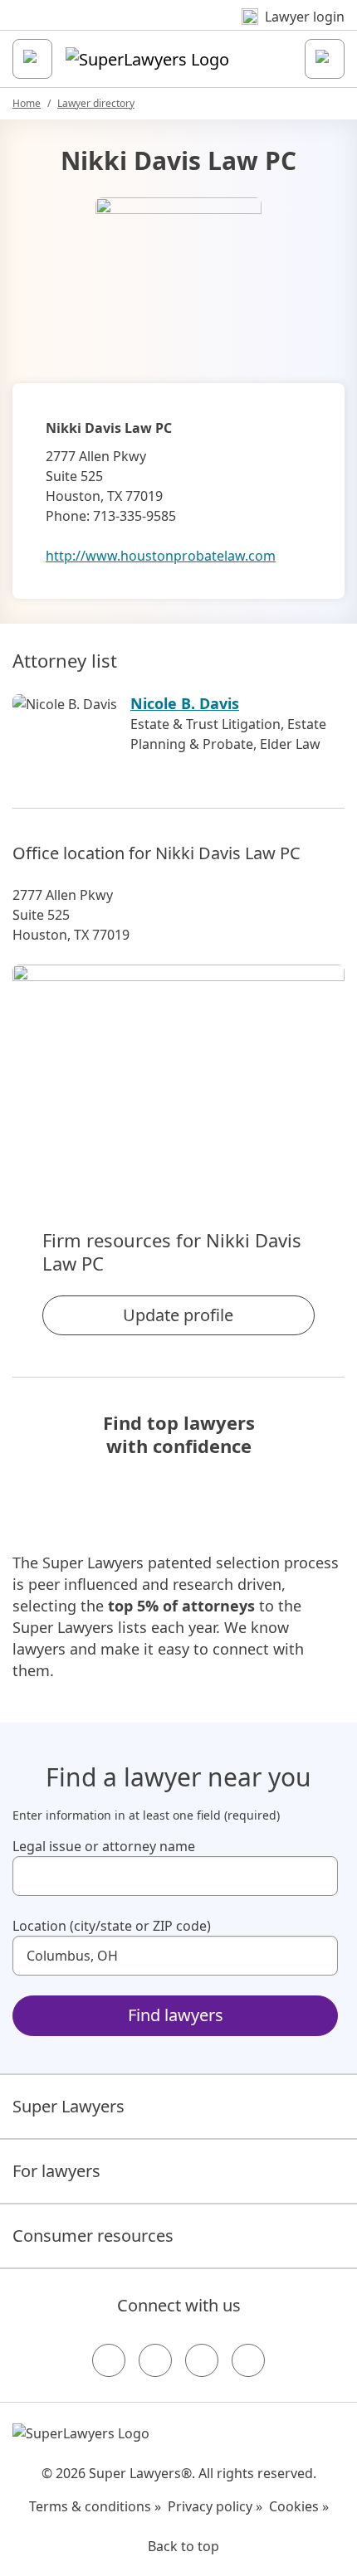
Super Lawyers (68, 2106)
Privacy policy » (215, 2506)
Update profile (178, 1315)
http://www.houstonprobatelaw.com (161, 556)
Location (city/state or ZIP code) (112, 1926)
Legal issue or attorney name (104, 1846)
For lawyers (56, 2171)
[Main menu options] (32, 59)
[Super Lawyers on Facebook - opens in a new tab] (109, 2360)
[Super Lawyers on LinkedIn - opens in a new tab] (248, 2360)
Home (27, 103)
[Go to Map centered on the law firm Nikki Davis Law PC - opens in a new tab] (178, 1069)
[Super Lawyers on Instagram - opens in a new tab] (155, 2360)
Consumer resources (93, 2236)
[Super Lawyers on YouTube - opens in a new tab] (202, 2360)
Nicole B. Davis (185, 703)
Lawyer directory (96, 103)
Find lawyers (176, 2015)
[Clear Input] (318, 1876)
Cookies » (299, 2506)
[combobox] (175, 1876)
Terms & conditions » (95, 2506)
